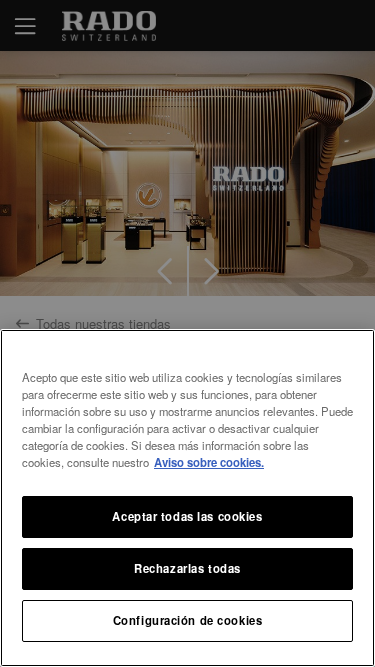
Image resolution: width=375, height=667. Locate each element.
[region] (187, 498)
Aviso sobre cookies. (209, 462)
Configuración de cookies (188, 620)
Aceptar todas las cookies (187, 516)
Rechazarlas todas (187, 568)
